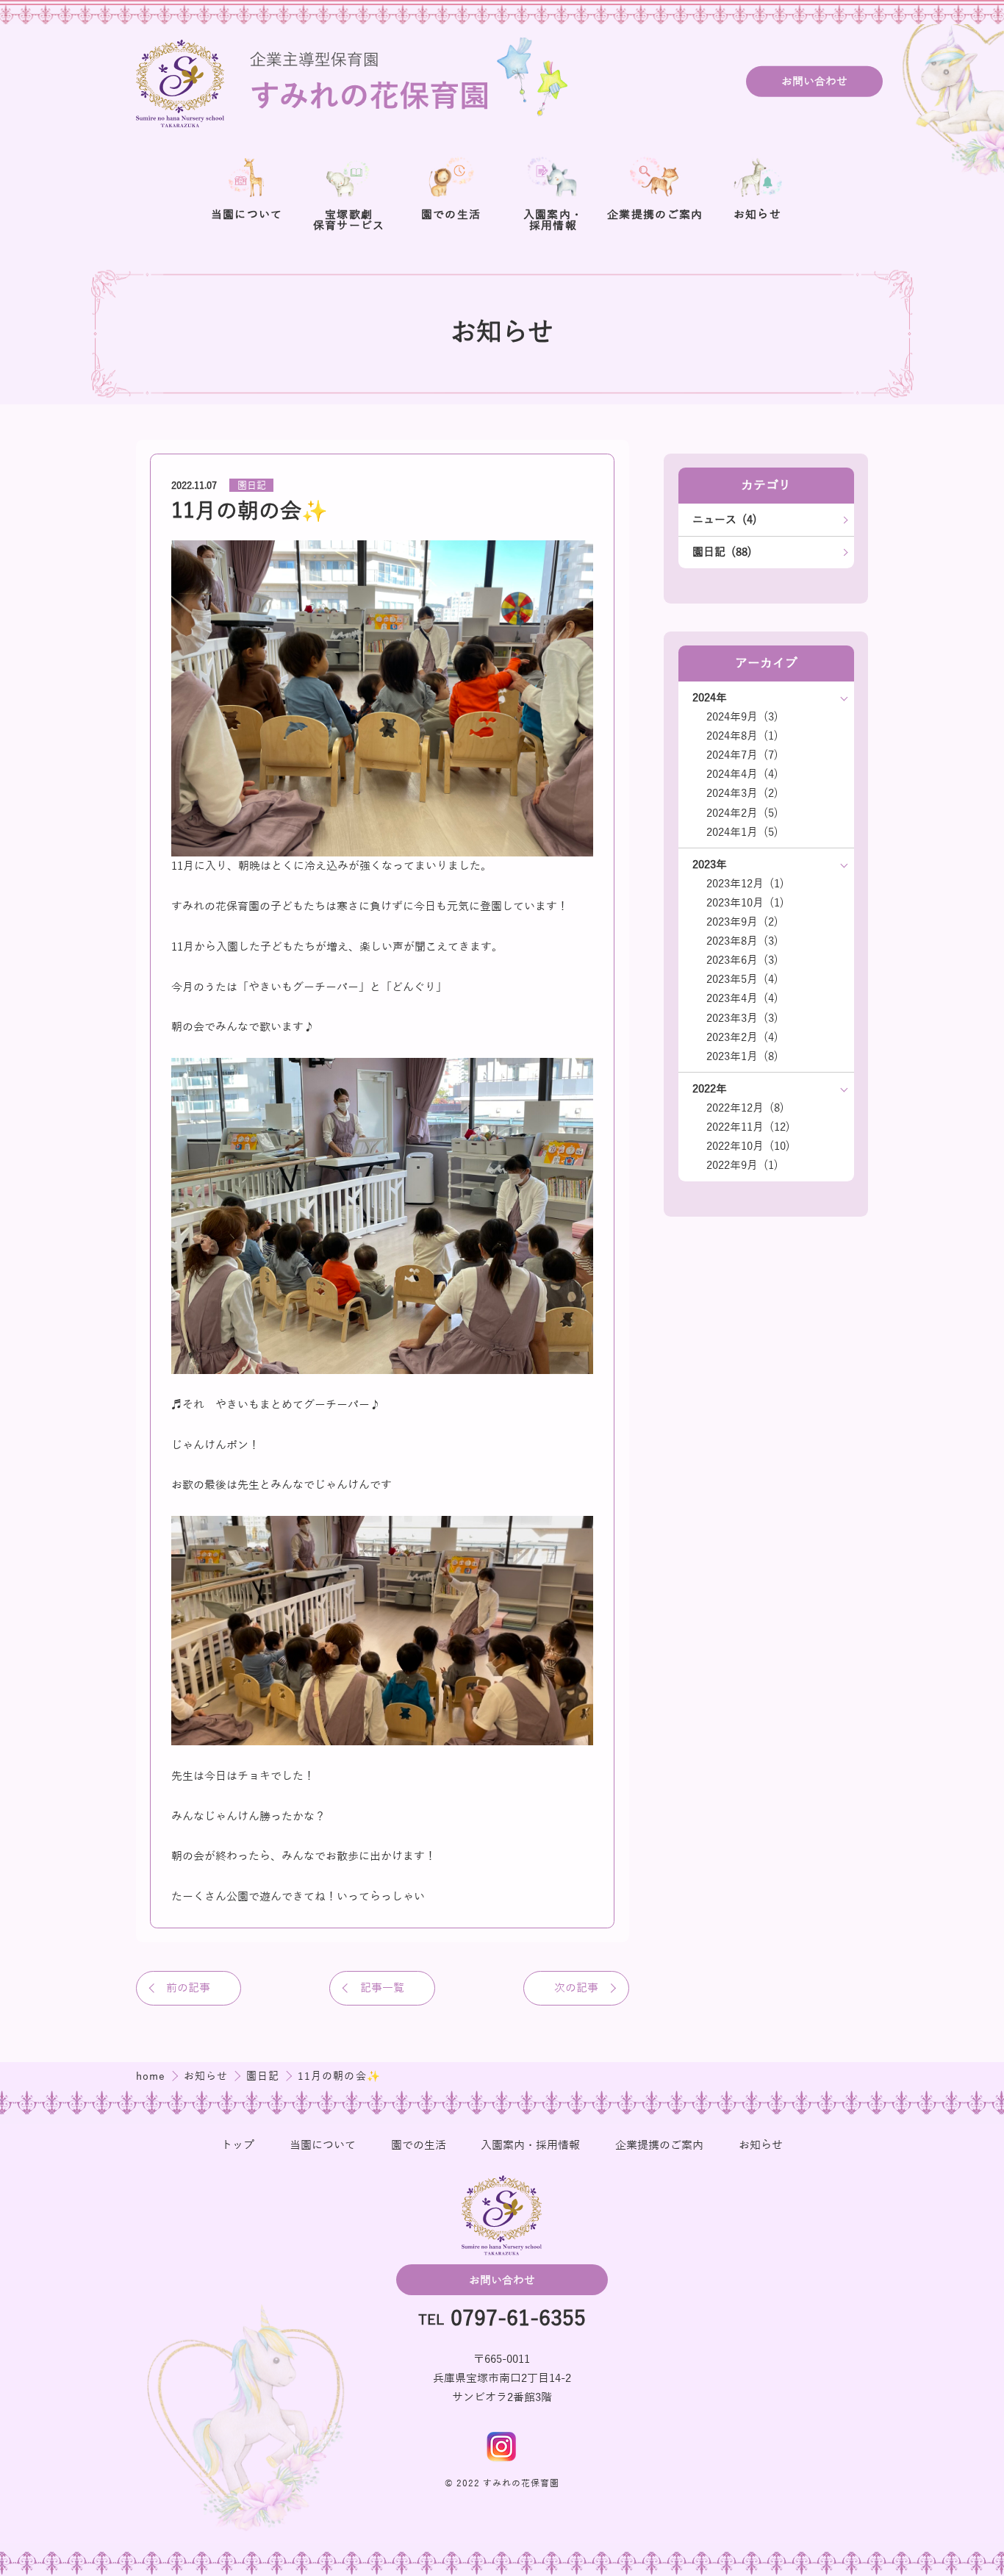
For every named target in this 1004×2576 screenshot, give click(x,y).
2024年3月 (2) (742, 793)
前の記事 (188, 1988)
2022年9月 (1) (742, 1165)
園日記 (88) (722, 552)
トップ (238, 2145)
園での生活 (419, 2145)
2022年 (710, 1089)
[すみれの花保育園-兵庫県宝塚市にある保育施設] (355, 81)
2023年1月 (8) (742, 1056)
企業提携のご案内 (659, 2145)
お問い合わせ (814, 82)
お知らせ (208, 2076)
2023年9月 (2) (742, 922)
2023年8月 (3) (742, 941)
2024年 (710, 698)
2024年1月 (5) (742, 832)
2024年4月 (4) (742, 774)
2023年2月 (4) (742, 1037)
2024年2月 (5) (742, 813)
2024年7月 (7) (742, 755)
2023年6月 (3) (742, 960)
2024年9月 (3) (742, 717)
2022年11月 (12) (748, 1127)
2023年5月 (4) (742, 979)
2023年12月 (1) (745, 884)
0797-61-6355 (518, 2320)
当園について (323, 2145)
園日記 (252, 486)
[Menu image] (502, 2447)
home (153, 2076)
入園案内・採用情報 (530, 2145)
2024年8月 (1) (742, 736)
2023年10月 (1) (745, 903)
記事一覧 (382, 1988)
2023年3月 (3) (742, 1018)
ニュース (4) (725, 520)
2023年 (710, 865)
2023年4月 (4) (742, 998)
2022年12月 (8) (745, 1108)
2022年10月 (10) (748, 1146)
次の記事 (576, 1988)
